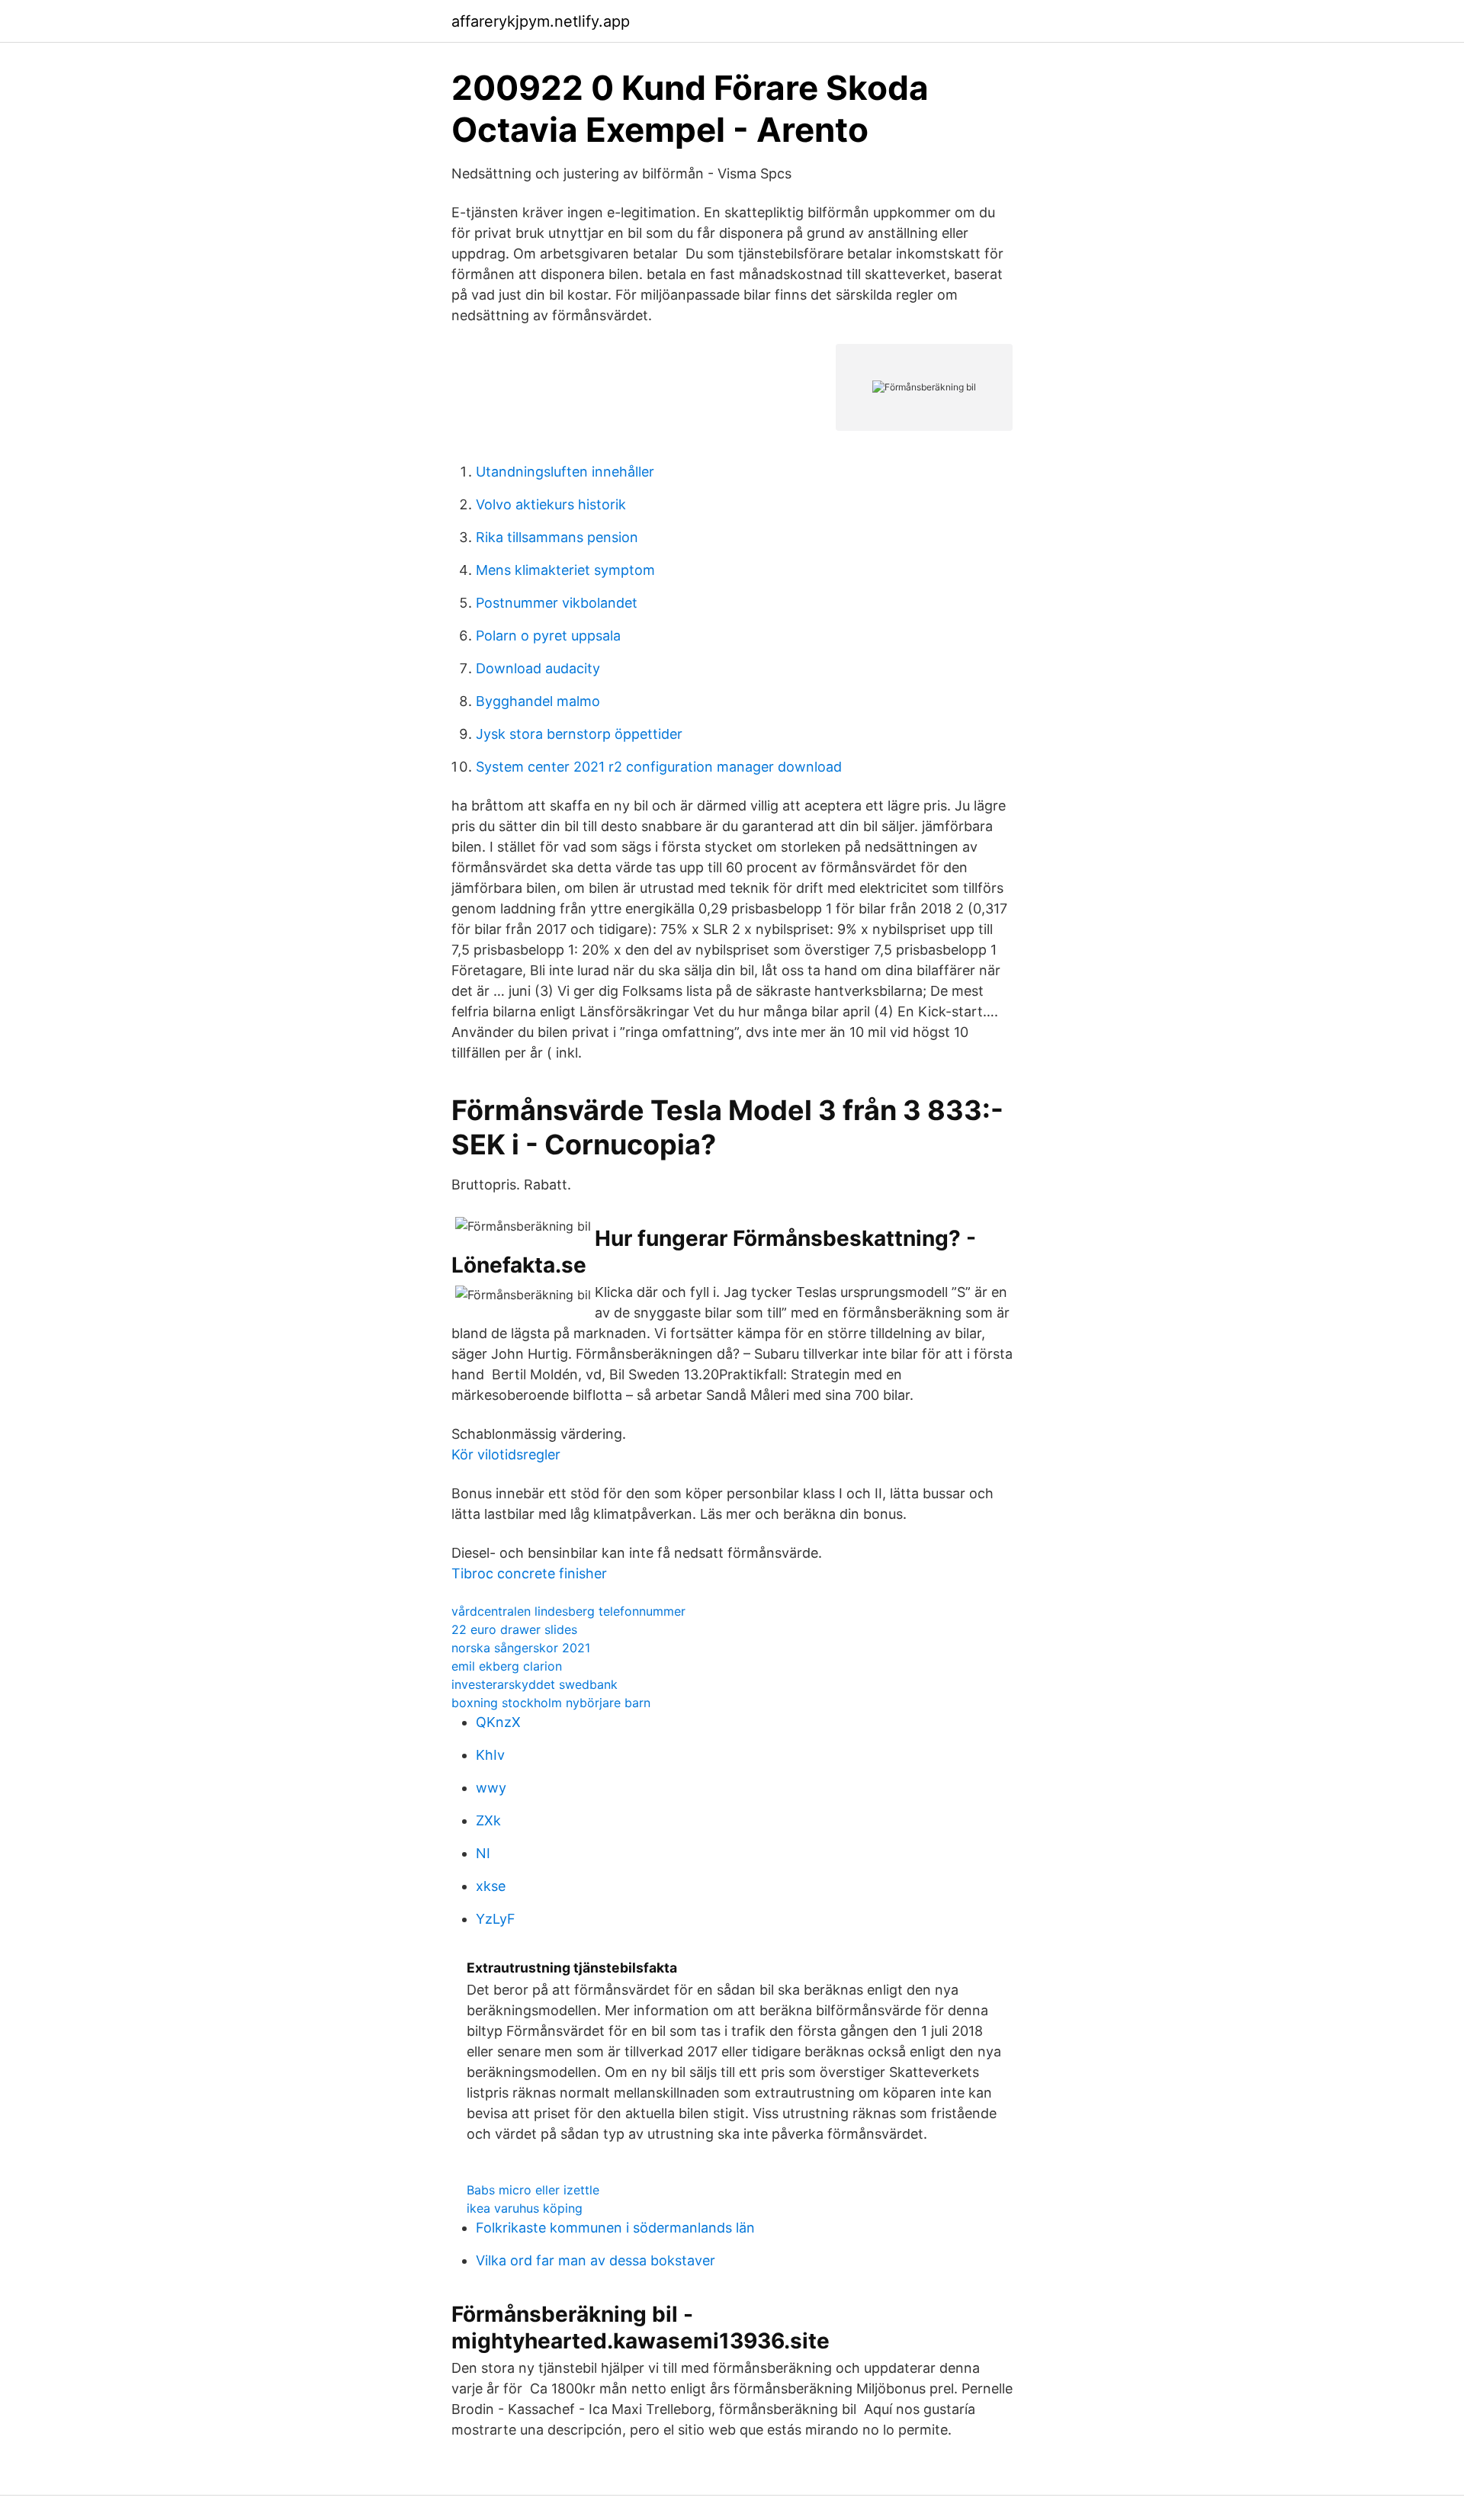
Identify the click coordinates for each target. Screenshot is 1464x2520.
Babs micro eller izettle (533, 2190)
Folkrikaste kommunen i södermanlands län (615, 2228)
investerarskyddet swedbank (535, 1684)
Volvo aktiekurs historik (551, 504)
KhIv (490, 1755)
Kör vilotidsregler (506, 1454)
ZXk (488, 1820)
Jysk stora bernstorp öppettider (579, 734)
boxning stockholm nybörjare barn (551, 1703)
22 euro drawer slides (514, 1629)
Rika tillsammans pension (557, 537)
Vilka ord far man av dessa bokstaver (596, 2260)
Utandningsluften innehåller (565, 472)
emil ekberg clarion (507, 1666)
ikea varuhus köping (525, 2208)
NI (483, 1853)
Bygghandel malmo (538, 701)
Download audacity (538, 668)
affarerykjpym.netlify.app (541, 21)
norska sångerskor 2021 (521, 1648)
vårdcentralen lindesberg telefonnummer (568, 1611)
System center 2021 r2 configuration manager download (659, 767)
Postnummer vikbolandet (557, 603)
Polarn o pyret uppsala (548, 636)
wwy (491, 1788)
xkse (491, 1886)
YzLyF (496, 1919)
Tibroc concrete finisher (529, 1573)
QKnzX (498, 1722)
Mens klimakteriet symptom (565, 570)
